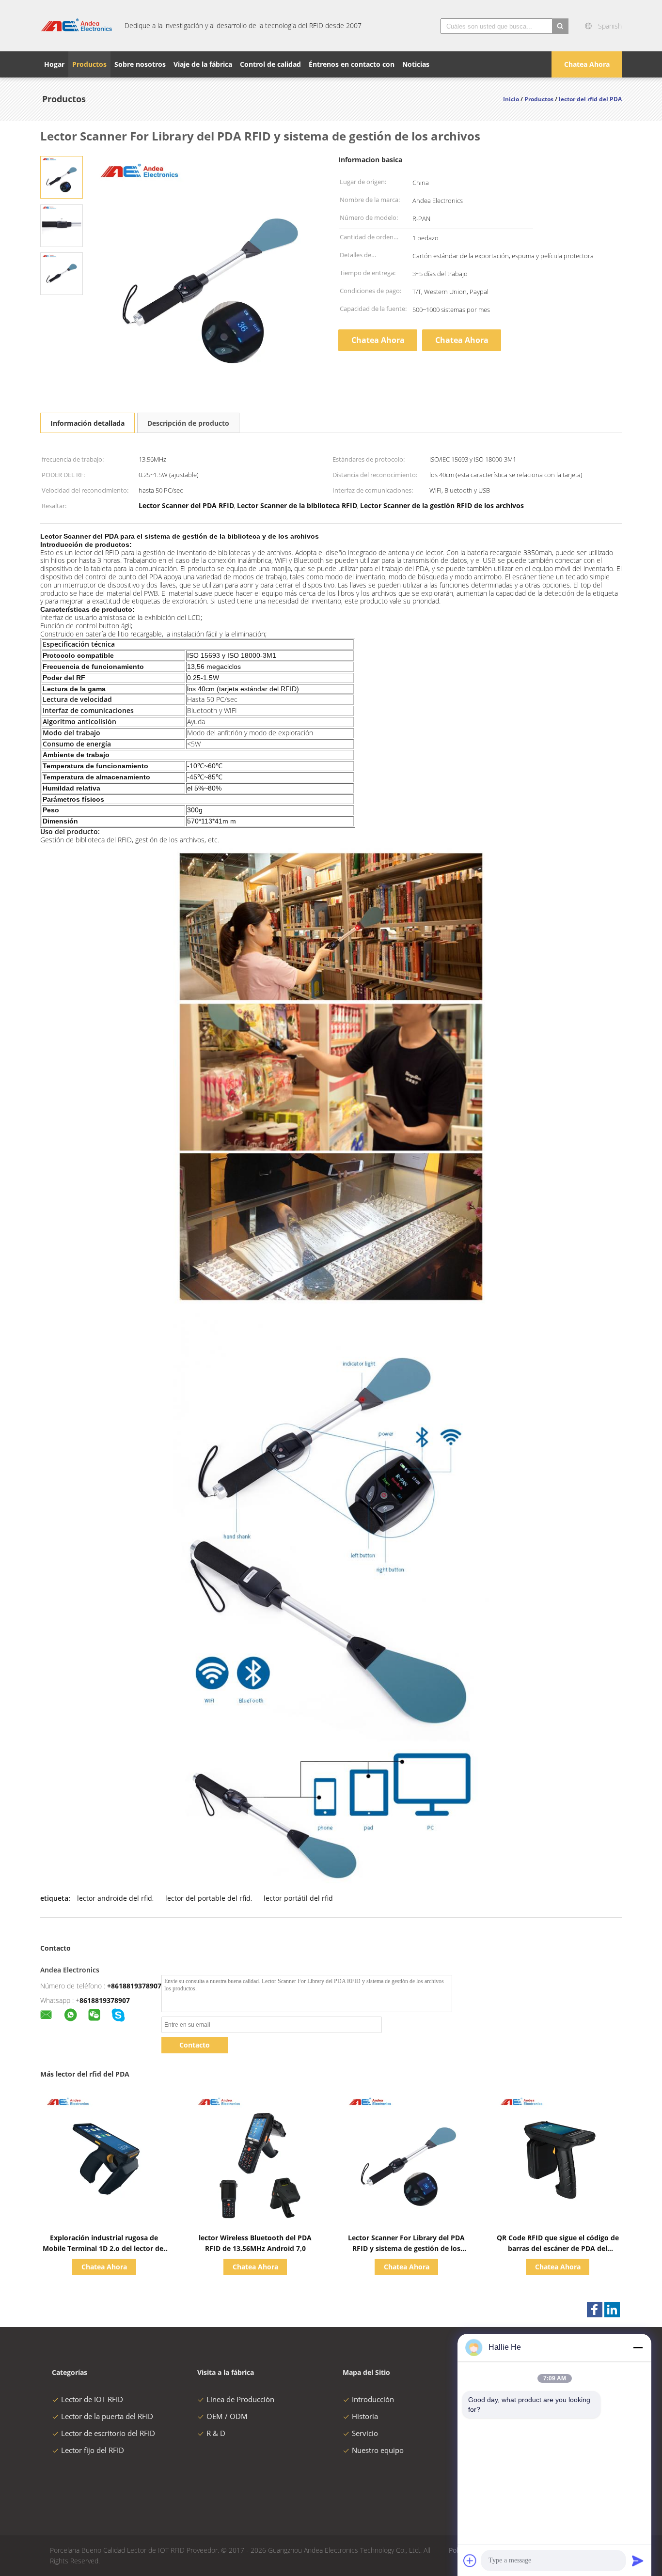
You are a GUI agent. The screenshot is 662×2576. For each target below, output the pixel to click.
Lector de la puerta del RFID (107, 2416)
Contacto (195, 2045)
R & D (216, 2433)
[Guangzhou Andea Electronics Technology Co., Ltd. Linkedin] (612, 2310)
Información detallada (87, 423)
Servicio (365, 2433)
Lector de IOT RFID (92, 2399)
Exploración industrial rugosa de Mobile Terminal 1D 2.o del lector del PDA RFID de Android (104, 2248)
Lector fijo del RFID (93, 2450)
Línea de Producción (240, 2399)
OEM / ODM (227, 2416)
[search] (560, 26)
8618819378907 (105, 2000)
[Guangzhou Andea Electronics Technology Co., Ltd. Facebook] (595, 2310)
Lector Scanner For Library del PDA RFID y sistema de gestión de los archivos (406, 2248)
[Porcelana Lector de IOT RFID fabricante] (77, 26)
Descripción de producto (188, 423)
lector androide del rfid (115, 1898)
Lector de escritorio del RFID (108, 2433)
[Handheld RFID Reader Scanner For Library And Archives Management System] (62, 177)
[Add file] (470, 2560)
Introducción (373, 2399)
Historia (365, 2416)
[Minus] (638, 2347)
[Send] (638, 2560)
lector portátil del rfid (298, 1898)
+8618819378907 (134, 1986)
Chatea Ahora (587, 64)
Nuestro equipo (378, 2450)
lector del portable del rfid (208, 1898)
